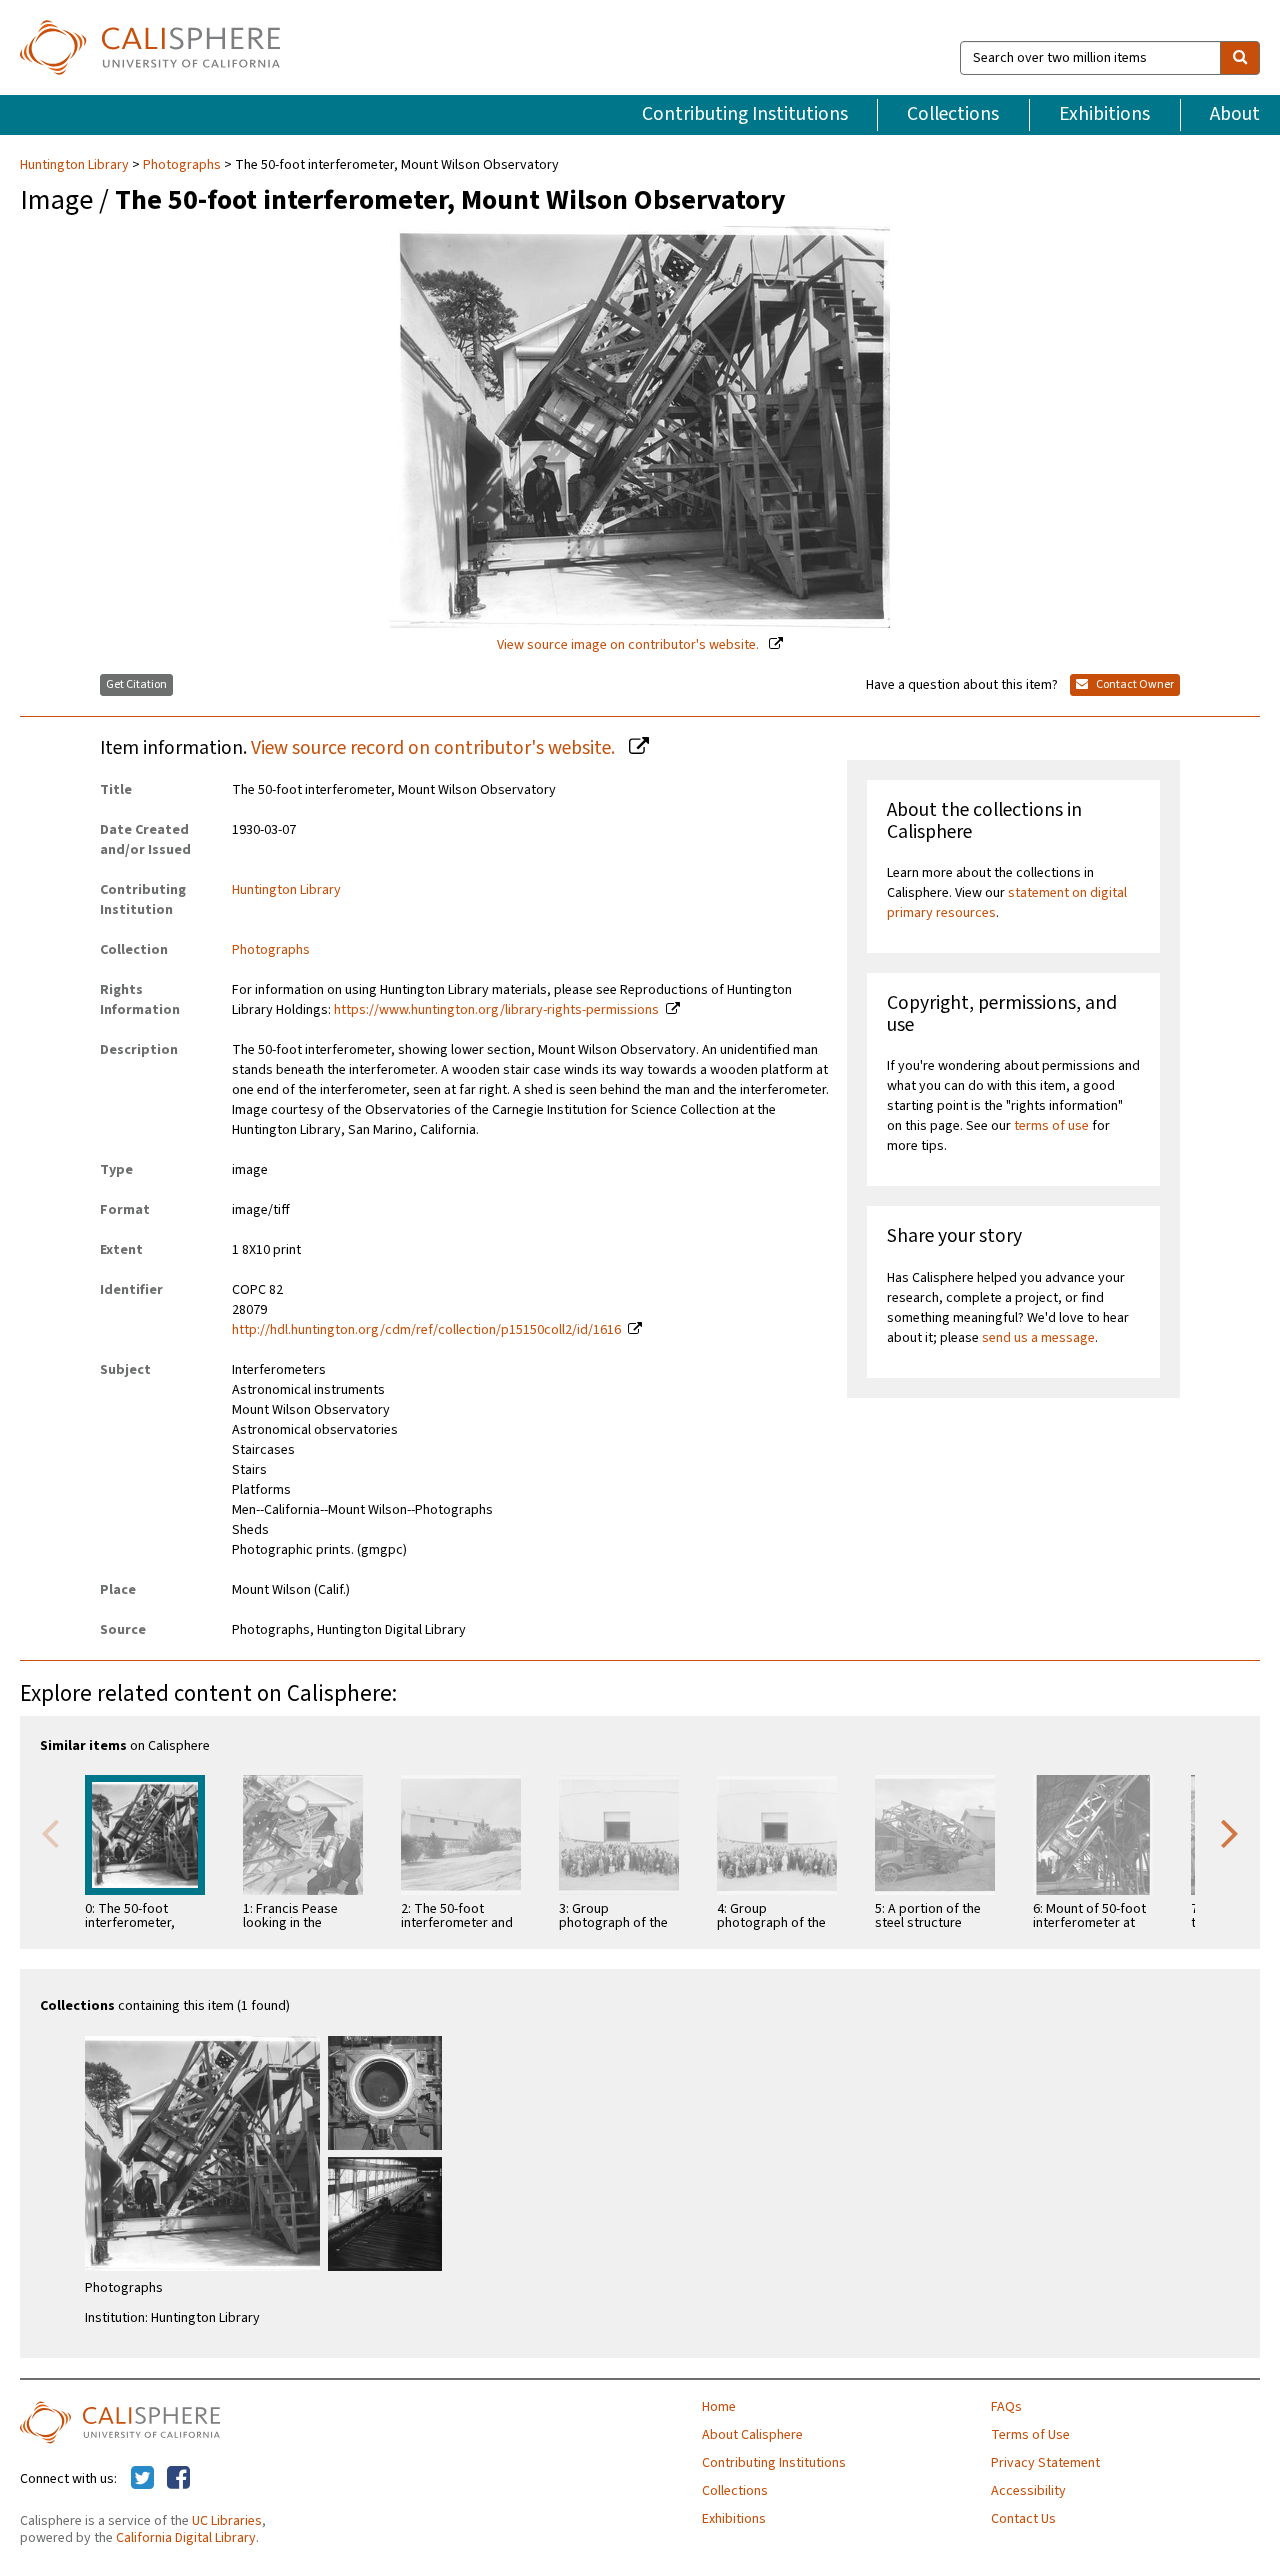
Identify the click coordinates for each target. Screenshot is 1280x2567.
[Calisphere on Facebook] (178, 2479)
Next (1230, 1832)
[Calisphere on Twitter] (142, 2479)
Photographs (182, 165)
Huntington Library (76, 165)
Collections (953, 114)
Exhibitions (1104, 114)
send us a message (1038, 1338)
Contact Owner (1134, 684)
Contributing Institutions (745, 114)
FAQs (1006, 2407)
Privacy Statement (1045, 2463)
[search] (1240, 58)
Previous (50, 1832)
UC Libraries (227, 2521)
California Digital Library (186, 2538)
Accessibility (1028, 2491)
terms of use (1051, 1126)
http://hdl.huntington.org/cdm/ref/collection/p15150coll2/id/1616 (426, 1330)
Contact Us (1023, 2519)
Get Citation (136, 684)
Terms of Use (1030, 2435)
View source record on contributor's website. (435, 748)
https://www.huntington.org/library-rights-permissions (496, 1010)
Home (719, 2407)
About (1235, 114)
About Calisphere (752, 2435)
